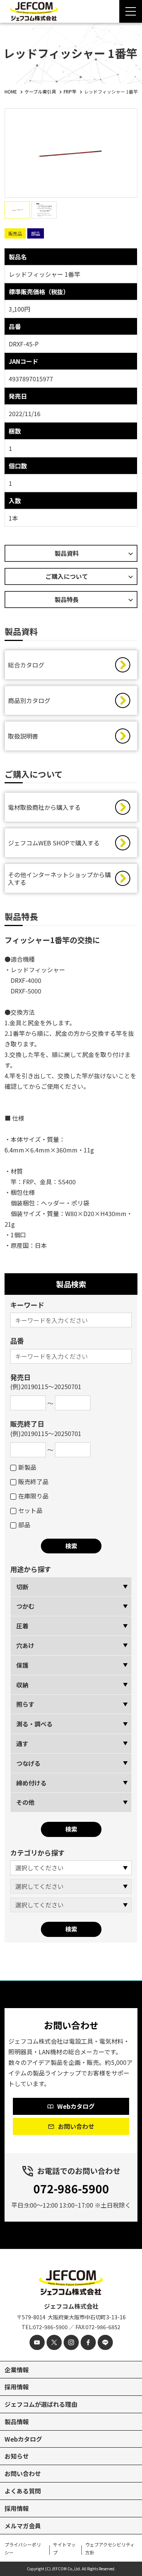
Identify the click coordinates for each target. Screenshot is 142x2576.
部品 (24, 1525)
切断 (22, 1587)
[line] (105, 2342)
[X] (54, 2342)
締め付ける (31, 1783)
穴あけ (25, 1645)
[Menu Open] (131, 11)
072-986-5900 (71, 2188)
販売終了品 (33, 1481)
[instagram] (71, 2342)
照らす (25, 1704)
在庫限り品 (33, 1496)
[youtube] (37, 2342)
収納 (22, 1685)
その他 (25, 1802)
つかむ (25, 1606)
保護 (22, 1665)
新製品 (27, 1467)
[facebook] (88, 2342)
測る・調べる (34, 1724)
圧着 (22, 1626)
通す (22, 1743)
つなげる (28, 1763)
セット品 (30, 1510)
